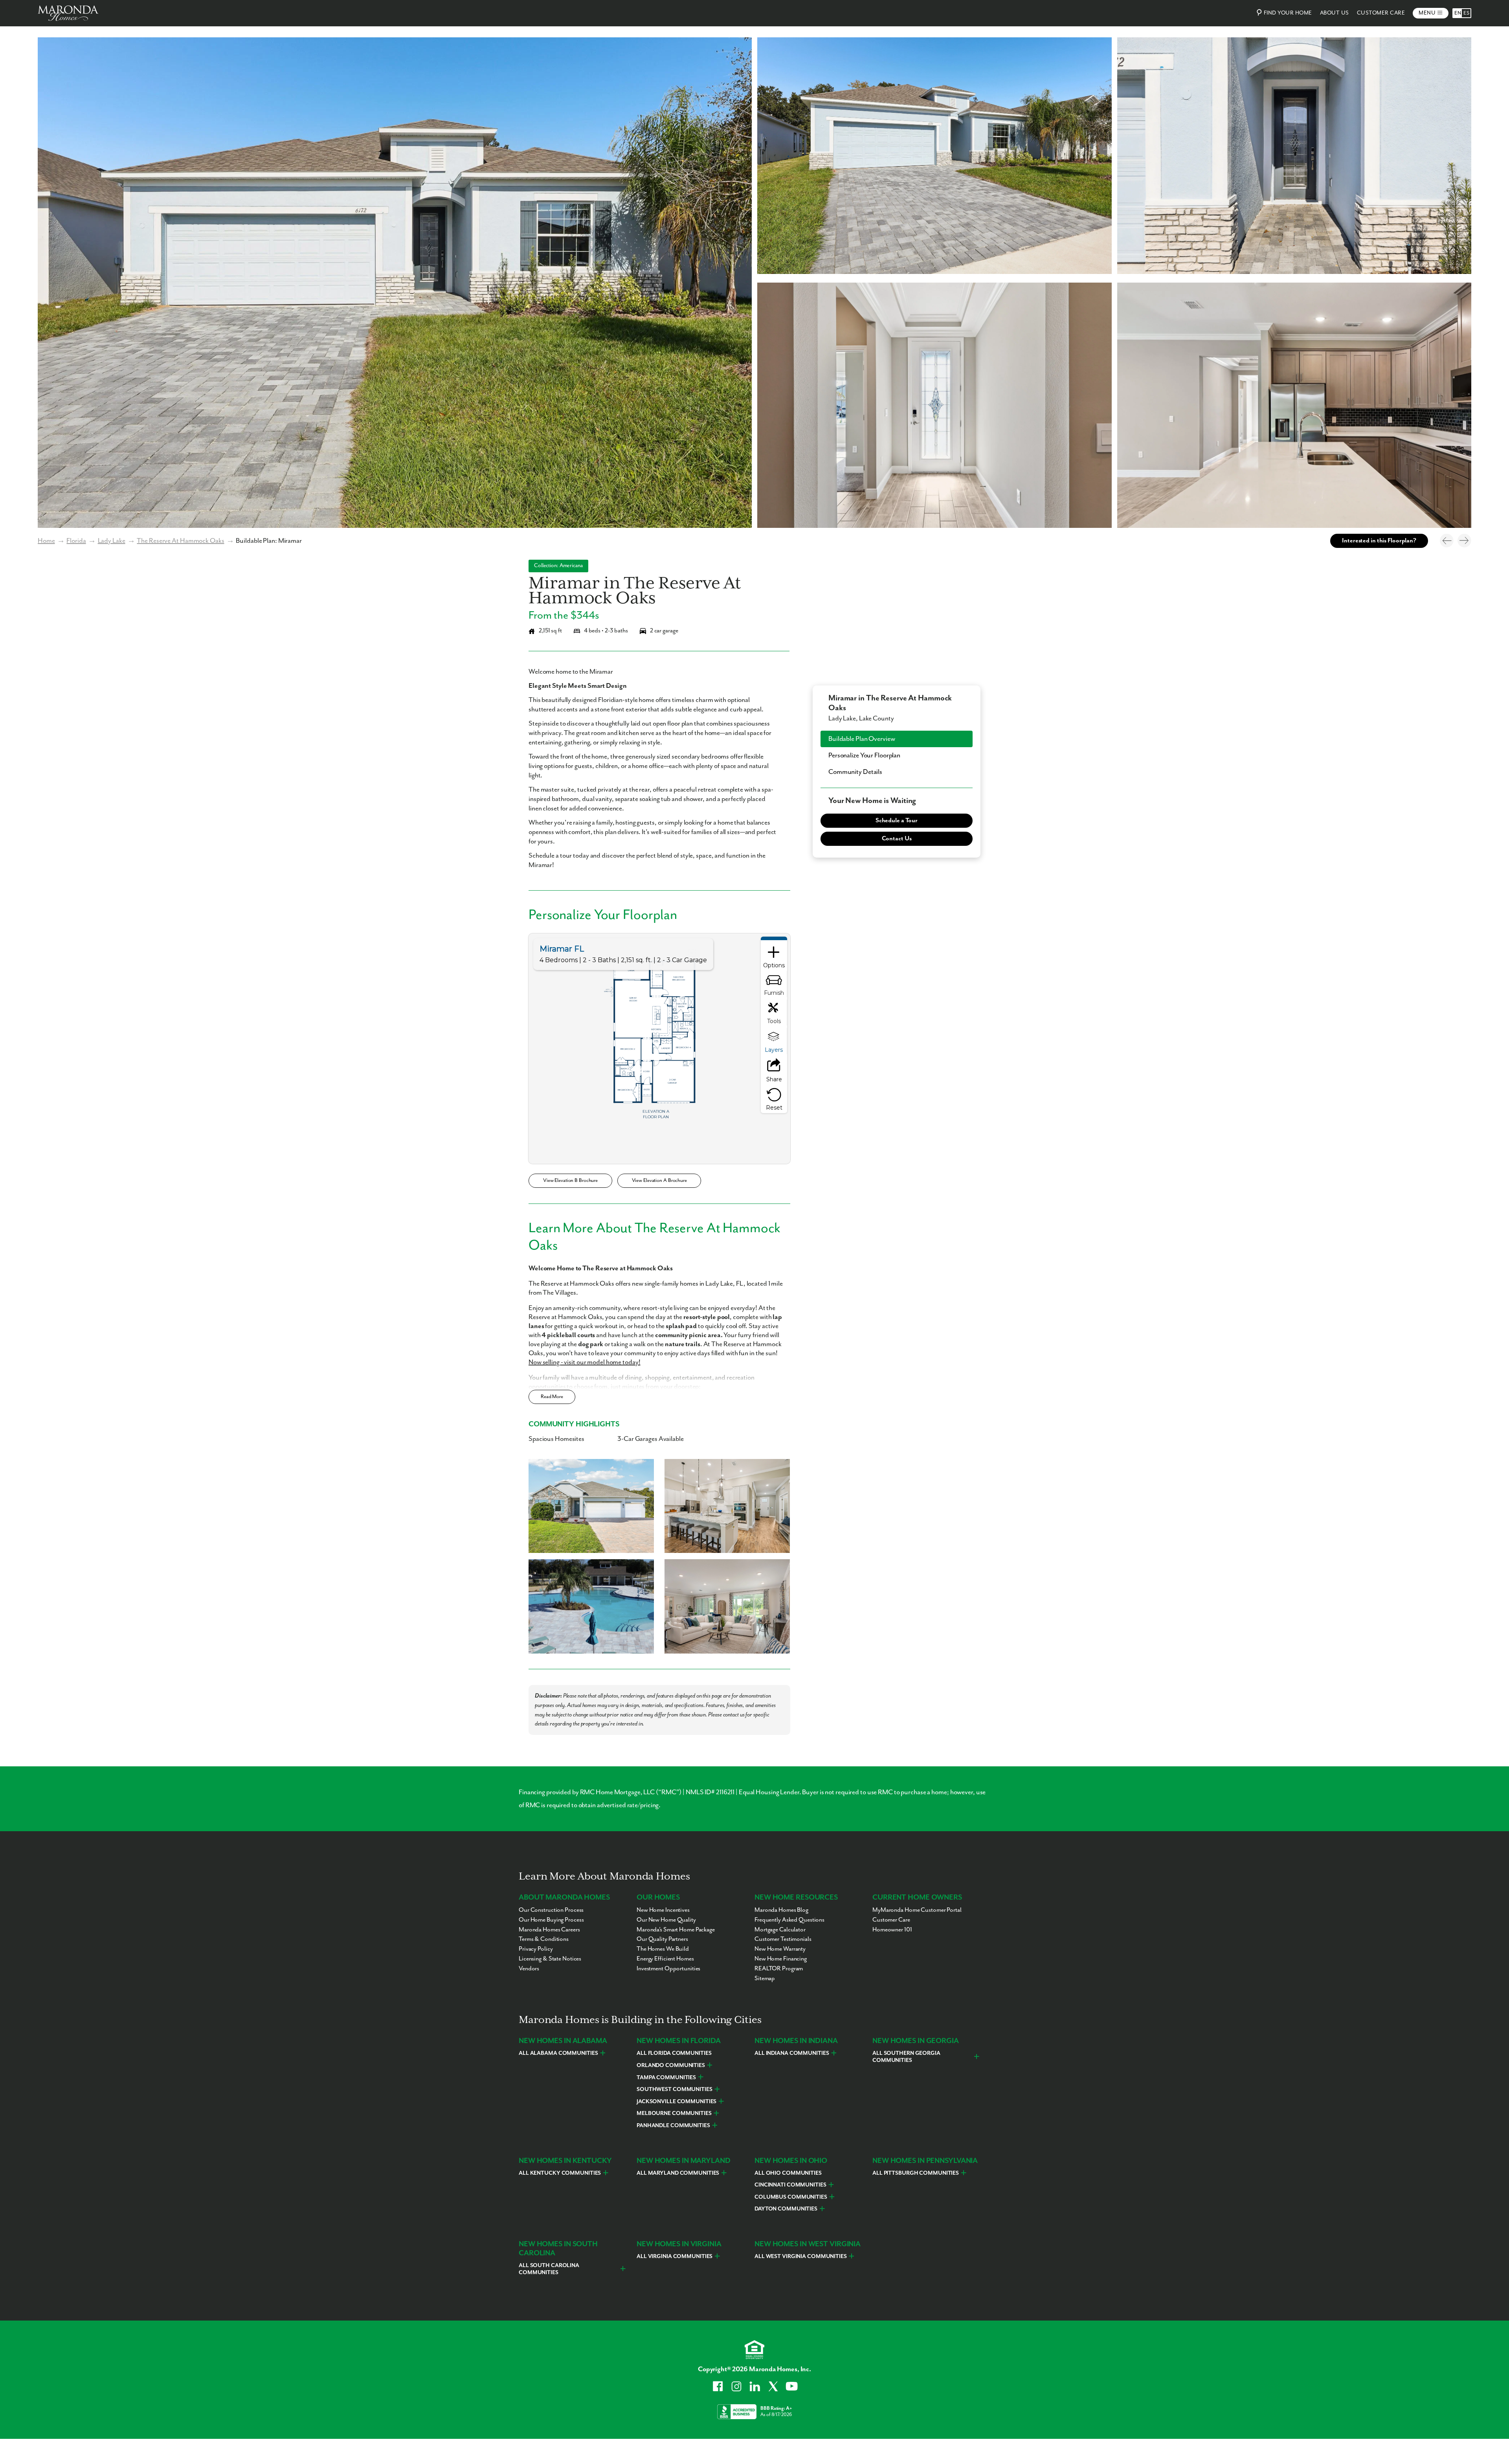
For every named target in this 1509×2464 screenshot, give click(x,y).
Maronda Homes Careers (549, 1930)
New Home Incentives (663, 1910)
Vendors (529, 1969)
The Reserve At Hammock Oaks (180, 541)
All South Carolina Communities (549, 2269)
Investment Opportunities (668, 1969)
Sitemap (765, 1979)
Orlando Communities (671, 2065)
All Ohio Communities (788, 2173)
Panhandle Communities (673, 2126)
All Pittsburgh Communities (916, 2173)
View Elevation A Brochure (659, 1181)
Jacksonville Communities (676, 2102)
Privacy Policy (536, 1949)
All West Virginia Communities (801, 2256)
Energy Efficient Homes (665, 1959)
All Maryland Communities (678, 2173)
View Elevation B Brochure (570, 1181)
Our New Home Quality (666, 1920)
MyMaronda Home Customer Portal (917, 1910)
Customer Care (1381, 13)
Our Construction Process (551, 1910)
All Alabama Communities (558, 2053)
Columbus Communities (791, 2197)
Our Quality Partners (662, 1939)
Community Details (855, 772)
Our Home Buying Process (551, 1920)
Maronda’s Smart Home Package (676, 1930)
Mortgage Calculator (780, 1930)
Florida (76, 541)
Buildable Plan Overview (862, 739)
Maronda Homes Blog (781, 1910)
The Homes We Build (663, 1949)
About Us (1335, 13)
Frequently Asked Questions (789, 1920)
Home (46, 541)
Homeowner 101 (892, 1930)
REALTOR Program (779, 1969)
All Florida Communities (674, 2053)
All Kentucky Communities (560, 2173)
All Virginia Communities (675, 2256)
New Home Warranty (780, 1949)
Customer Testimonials (783, 1939)
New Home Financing (781, 1959)
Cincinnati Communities (790, 2185)
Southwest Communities (675, 2089)
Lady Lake (112, 541)
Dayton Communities (786, 2209)
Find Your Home (1288, 13)
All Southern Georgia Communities (906, 2057)
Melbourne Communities (674, 2113)
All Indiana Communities (792, 2053)
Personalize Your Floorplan (864, 755)
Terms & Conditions (544, 1939)
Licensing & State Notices (550, 1959)
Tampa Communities (666, 2078)
